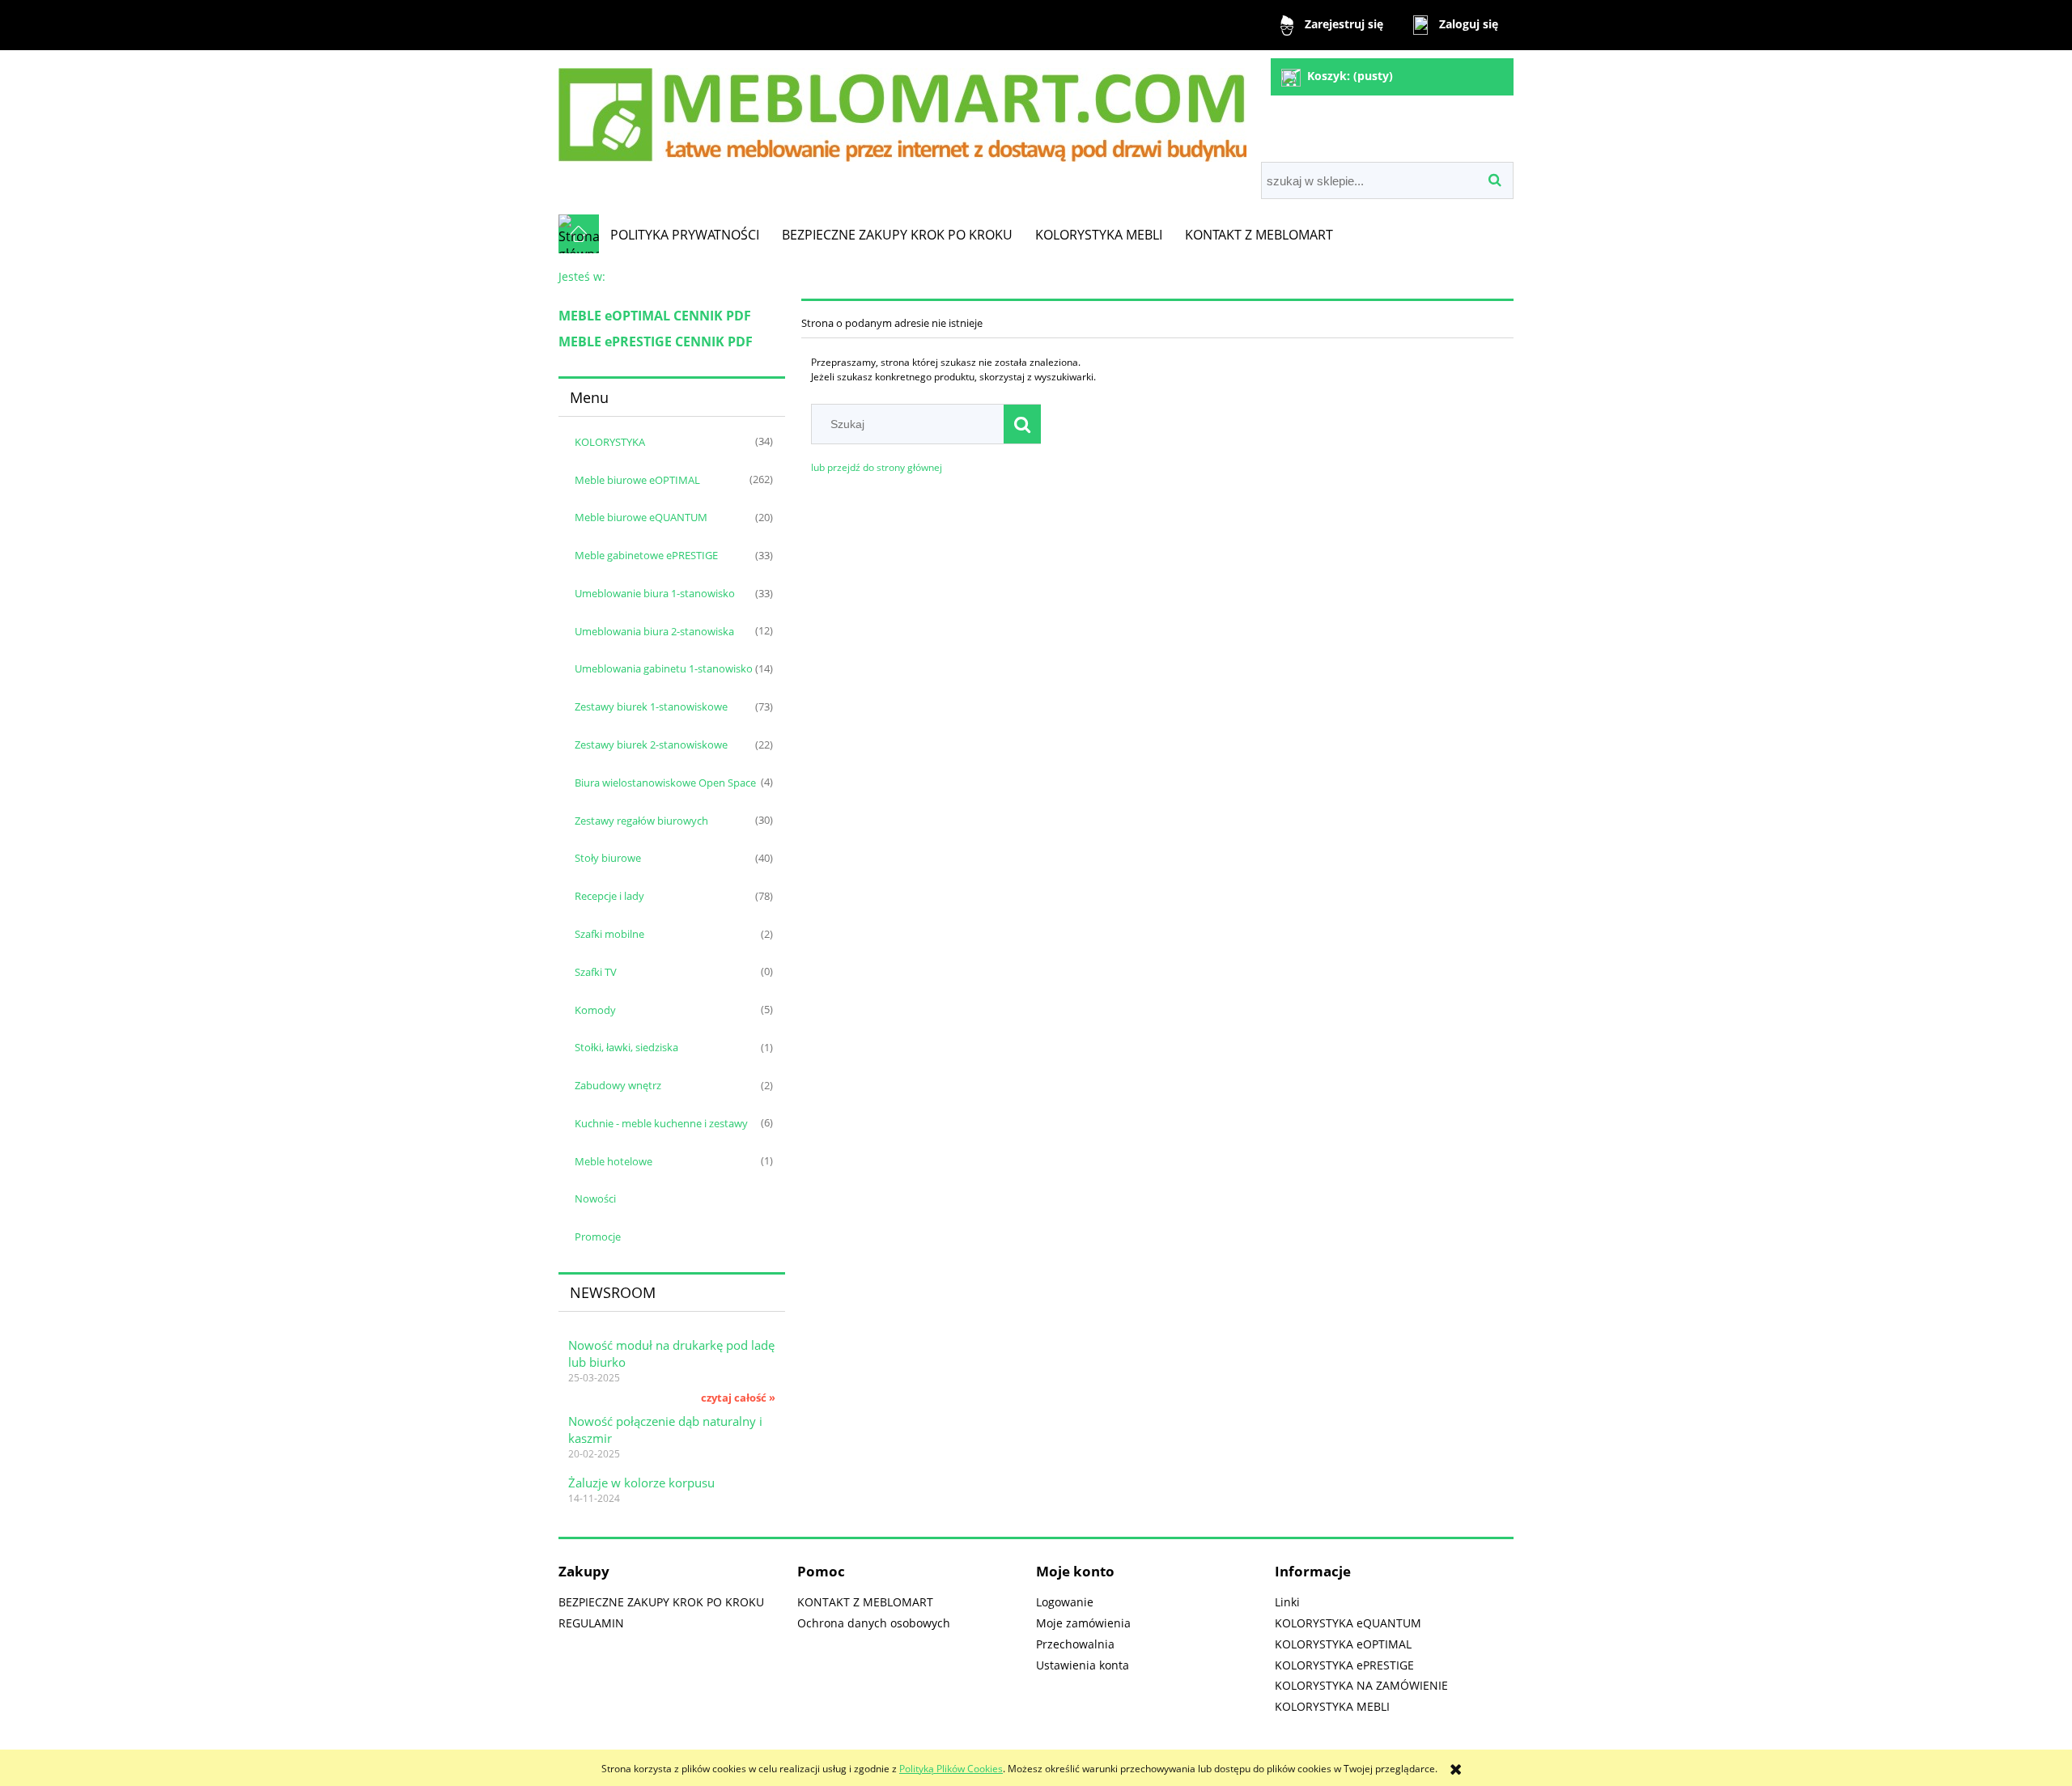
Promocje (598, 1237)
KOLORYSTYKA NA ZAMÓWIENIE (1361, 1685)
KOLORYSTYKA (610, 442)
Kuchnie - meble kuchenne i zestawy (661, 1123)
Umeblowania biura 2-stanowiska (654, 631)
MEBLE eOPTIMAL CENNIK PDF (655, 316)
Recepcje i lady (609, 896)
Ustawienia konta (1083, 1665)
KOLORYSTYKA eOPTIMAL (1343, 1644)
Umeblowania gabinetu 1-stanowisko (664, 668)
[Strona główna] (902, 108)
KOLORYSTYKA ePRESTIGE (1344, 1665)
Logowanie (1065, 1602)
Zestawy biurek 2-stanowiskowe (651, 745)
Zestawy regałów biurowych (641, 821)
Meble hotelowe (614, 1161)
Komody (595, 1010)
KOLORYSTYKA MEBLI (1332, 1706)
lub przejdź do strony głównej (877, 467)
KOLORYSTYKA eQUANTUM (1348, 1623)
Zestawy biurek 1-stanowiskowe (651, 706)
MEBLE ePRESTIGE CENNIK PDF (656, 342)
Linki (1287, 1602)
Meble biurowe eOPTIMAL (637, 480)
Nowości (595, 1198)
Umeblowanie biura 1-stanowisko (655, 593)
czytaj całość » (738, 1398)
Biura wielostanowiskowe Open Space (665, 783)
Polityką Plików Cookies (951, 1769)
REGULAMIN (591, 1623)
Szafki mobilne (609, 934)
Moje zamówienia (1083, 1623)
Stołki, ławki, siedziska (626, 1047)
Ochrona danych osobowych (874, 1623)
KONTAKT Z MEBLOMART (865, 1602)
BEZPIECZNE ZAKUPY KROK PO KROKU (661, 1602)
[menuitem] (685, 235)
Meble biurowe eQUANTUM (641, 517)
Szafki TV (596, 972)
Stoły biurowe (608, 858)
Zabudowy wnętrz (618, 1085)
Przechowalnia (1075, 1644)
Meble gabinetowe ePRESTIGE (646, 555)
